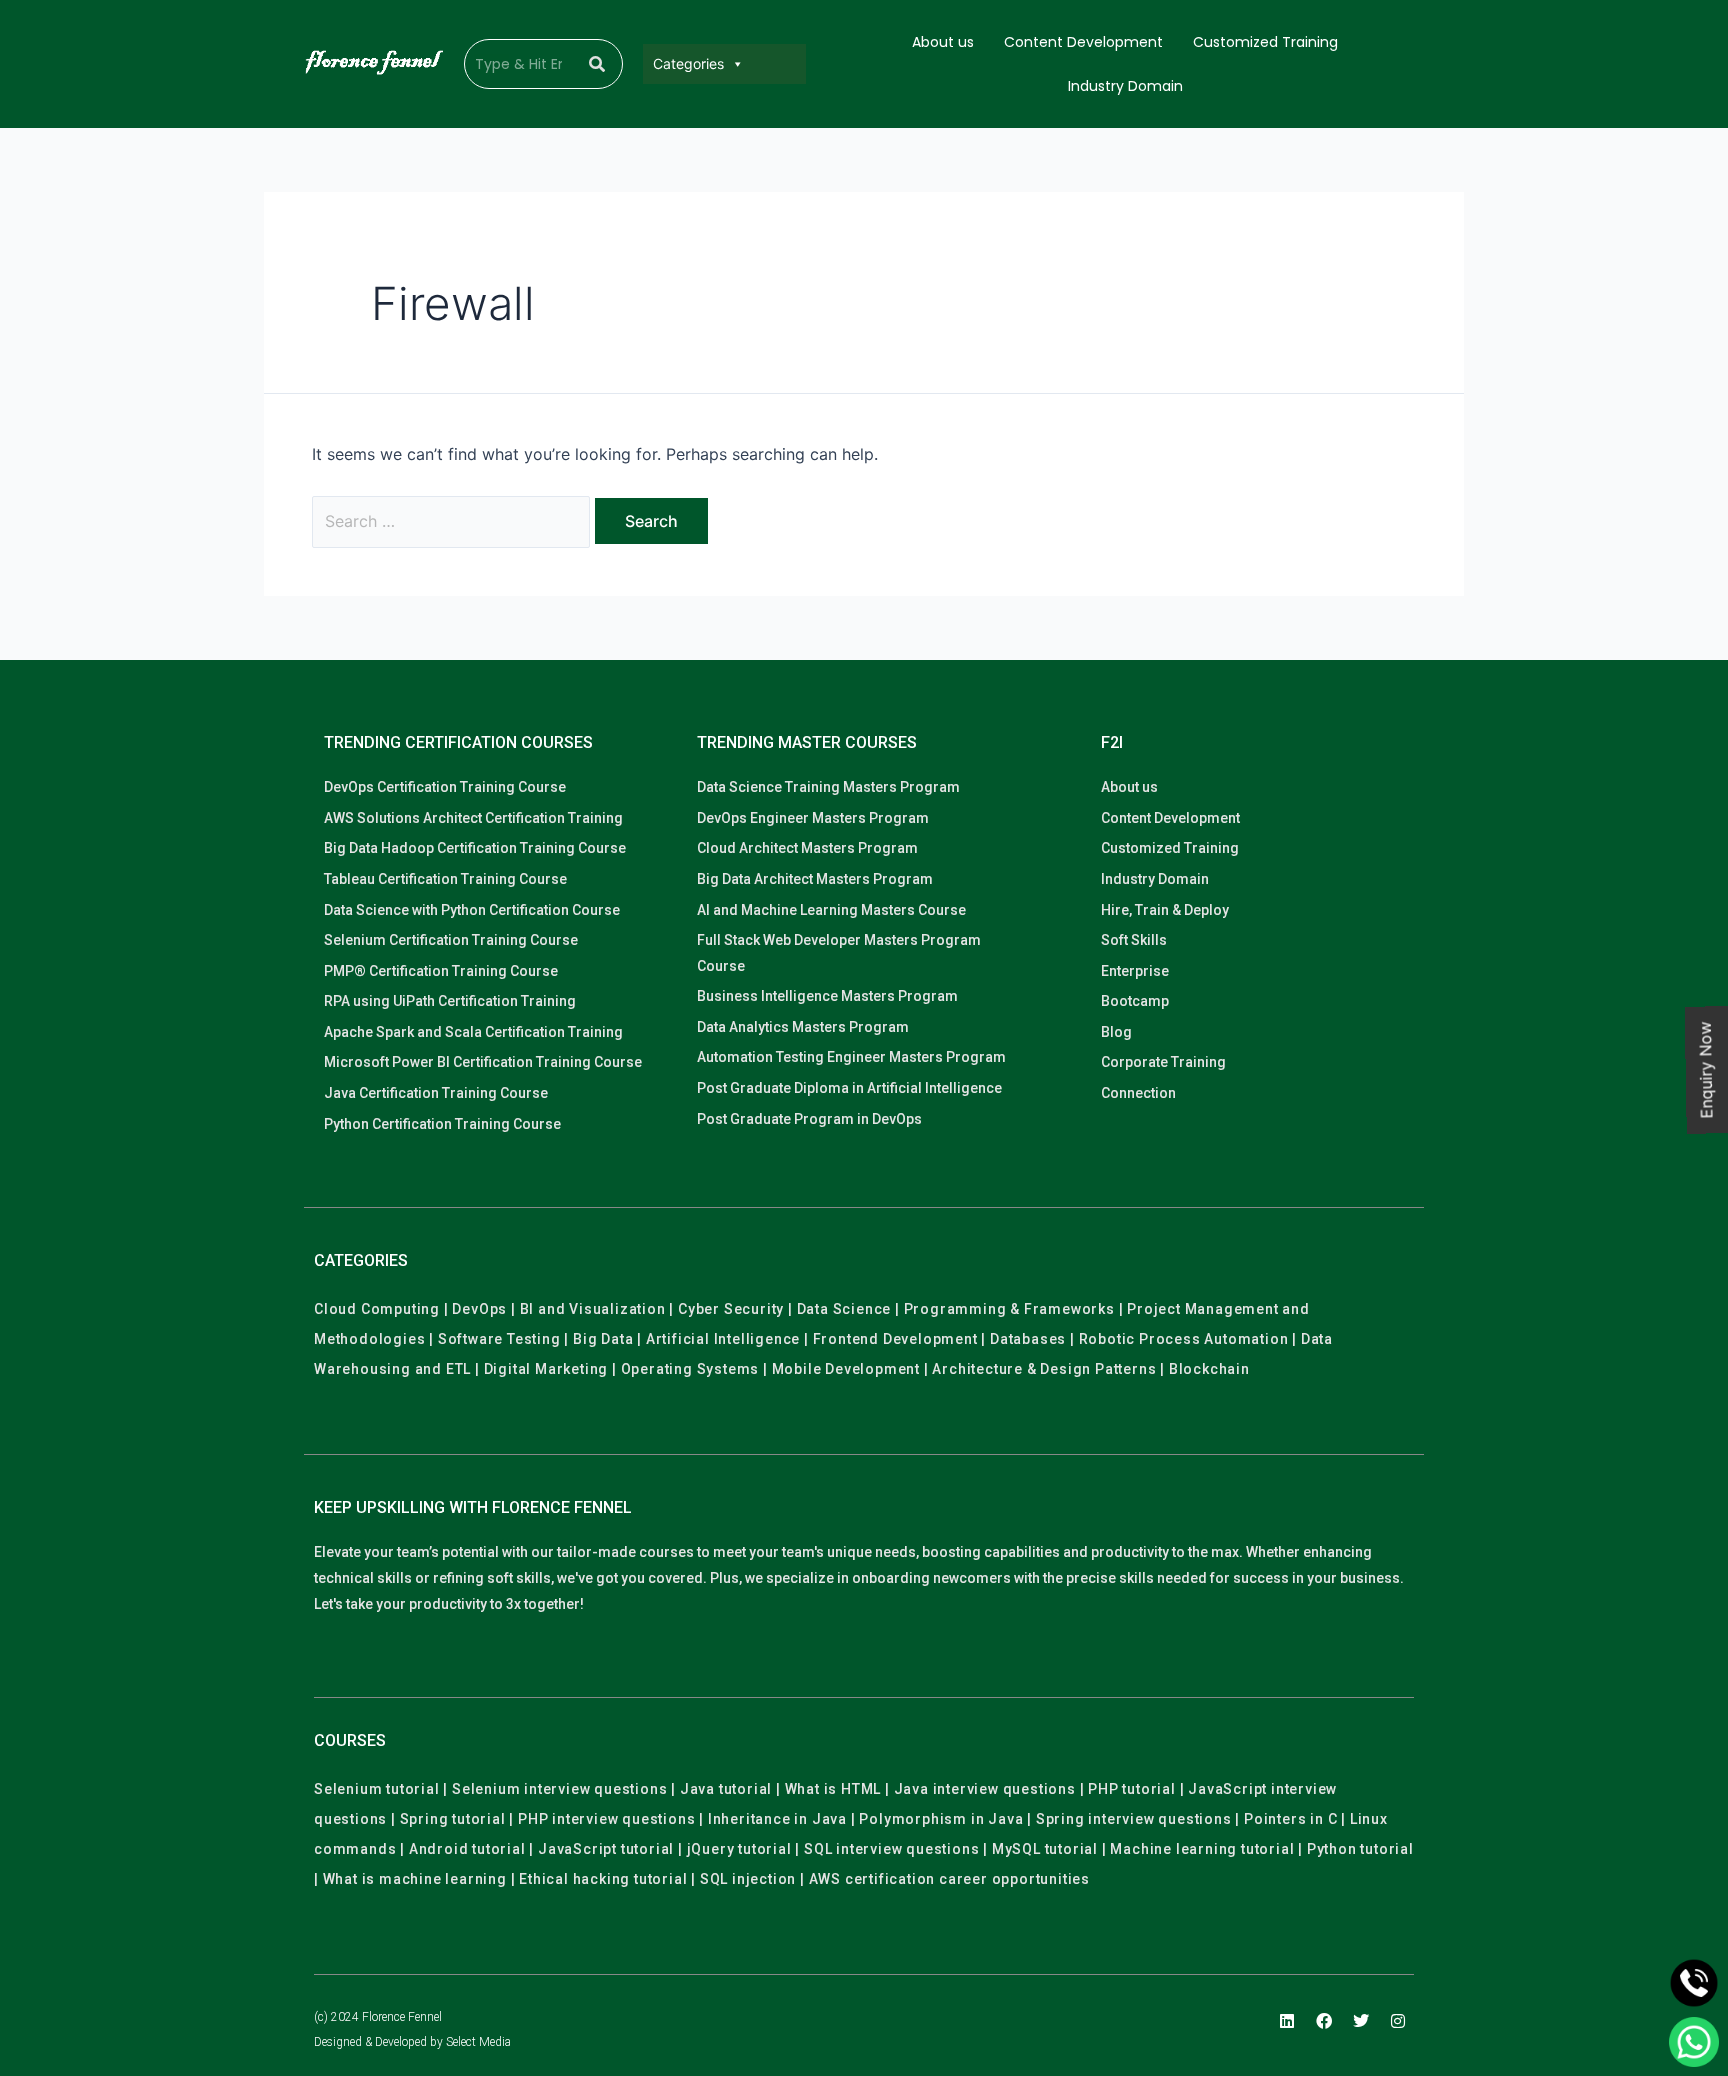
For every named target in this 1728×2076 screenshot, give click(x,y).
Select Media (478, 2042)
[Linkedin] (1287, 2021)
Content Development (1083, 42)
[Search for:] (453, 521)
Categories (688, 63)
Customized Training (1265, 42)
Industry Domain (1125, 86)
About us (943, 42)
